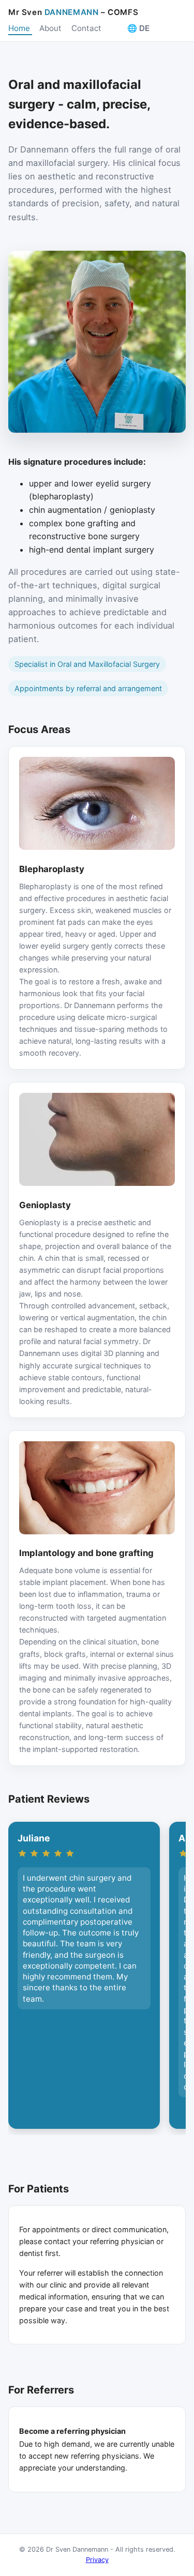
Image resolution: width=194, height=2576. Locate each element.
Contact (87, 28)
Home (20, 28)
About (51, 28)
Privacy (97, 2560)
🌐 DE (138, 28)
